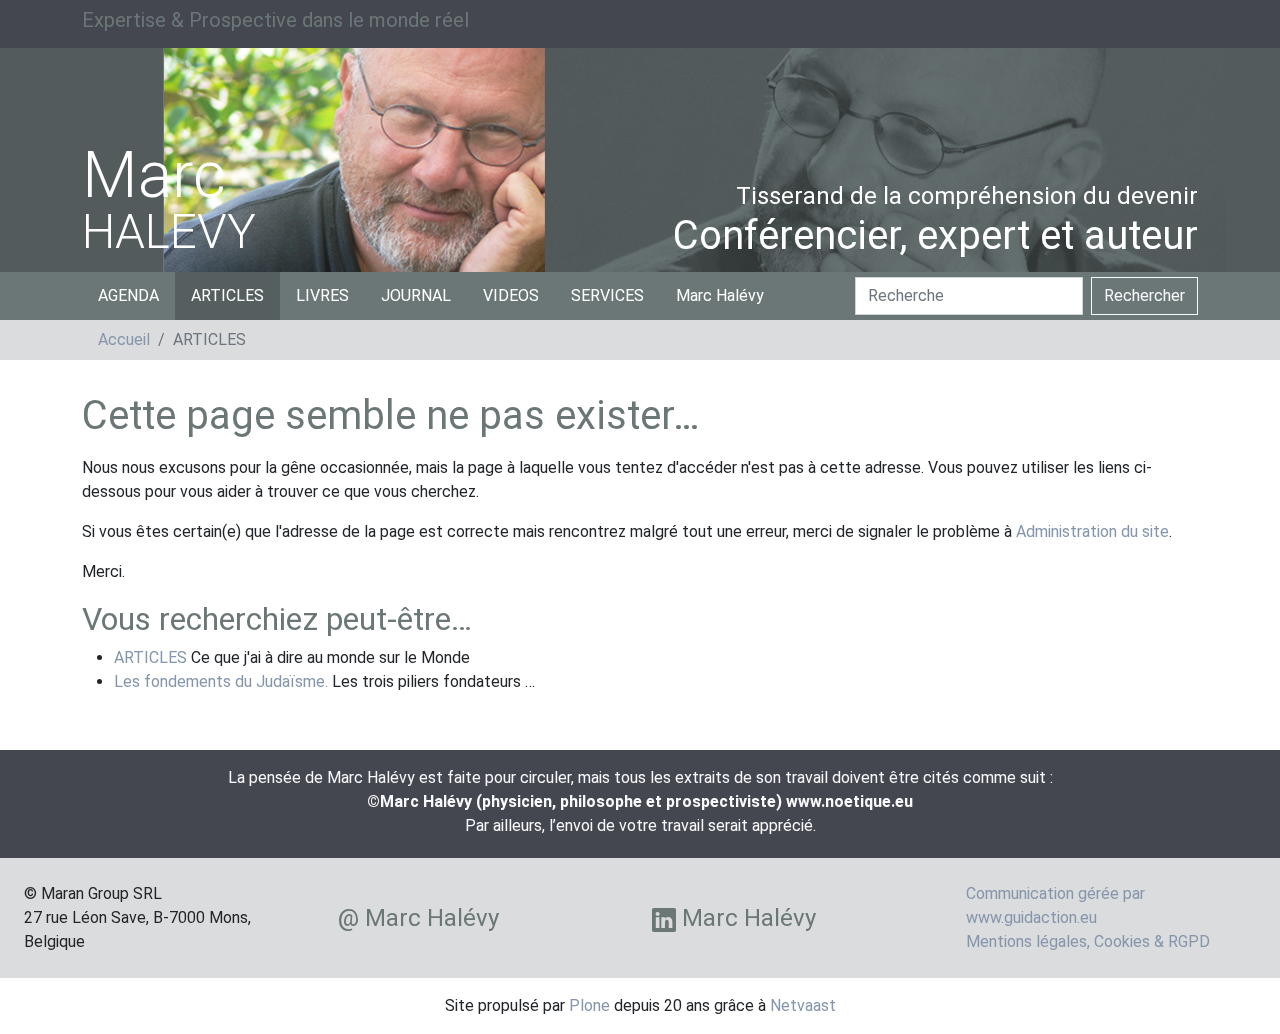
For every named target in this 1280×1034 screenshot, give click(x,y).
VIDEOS (511, 295)
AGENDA (128, 295)
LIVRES (322, 295)
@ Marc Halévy (418, 918)
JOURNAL (416, 295)
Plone (589, 1005)
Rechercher (1144, 295)
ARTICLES (227, 295)
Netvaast (803, 1005)
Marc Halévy (720, 295)
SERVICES (607, 295)
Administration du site (1092, 531)
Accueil (124, 339)
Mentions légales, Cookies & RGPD (1088, 941)
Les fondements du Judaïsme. (221, 681)
